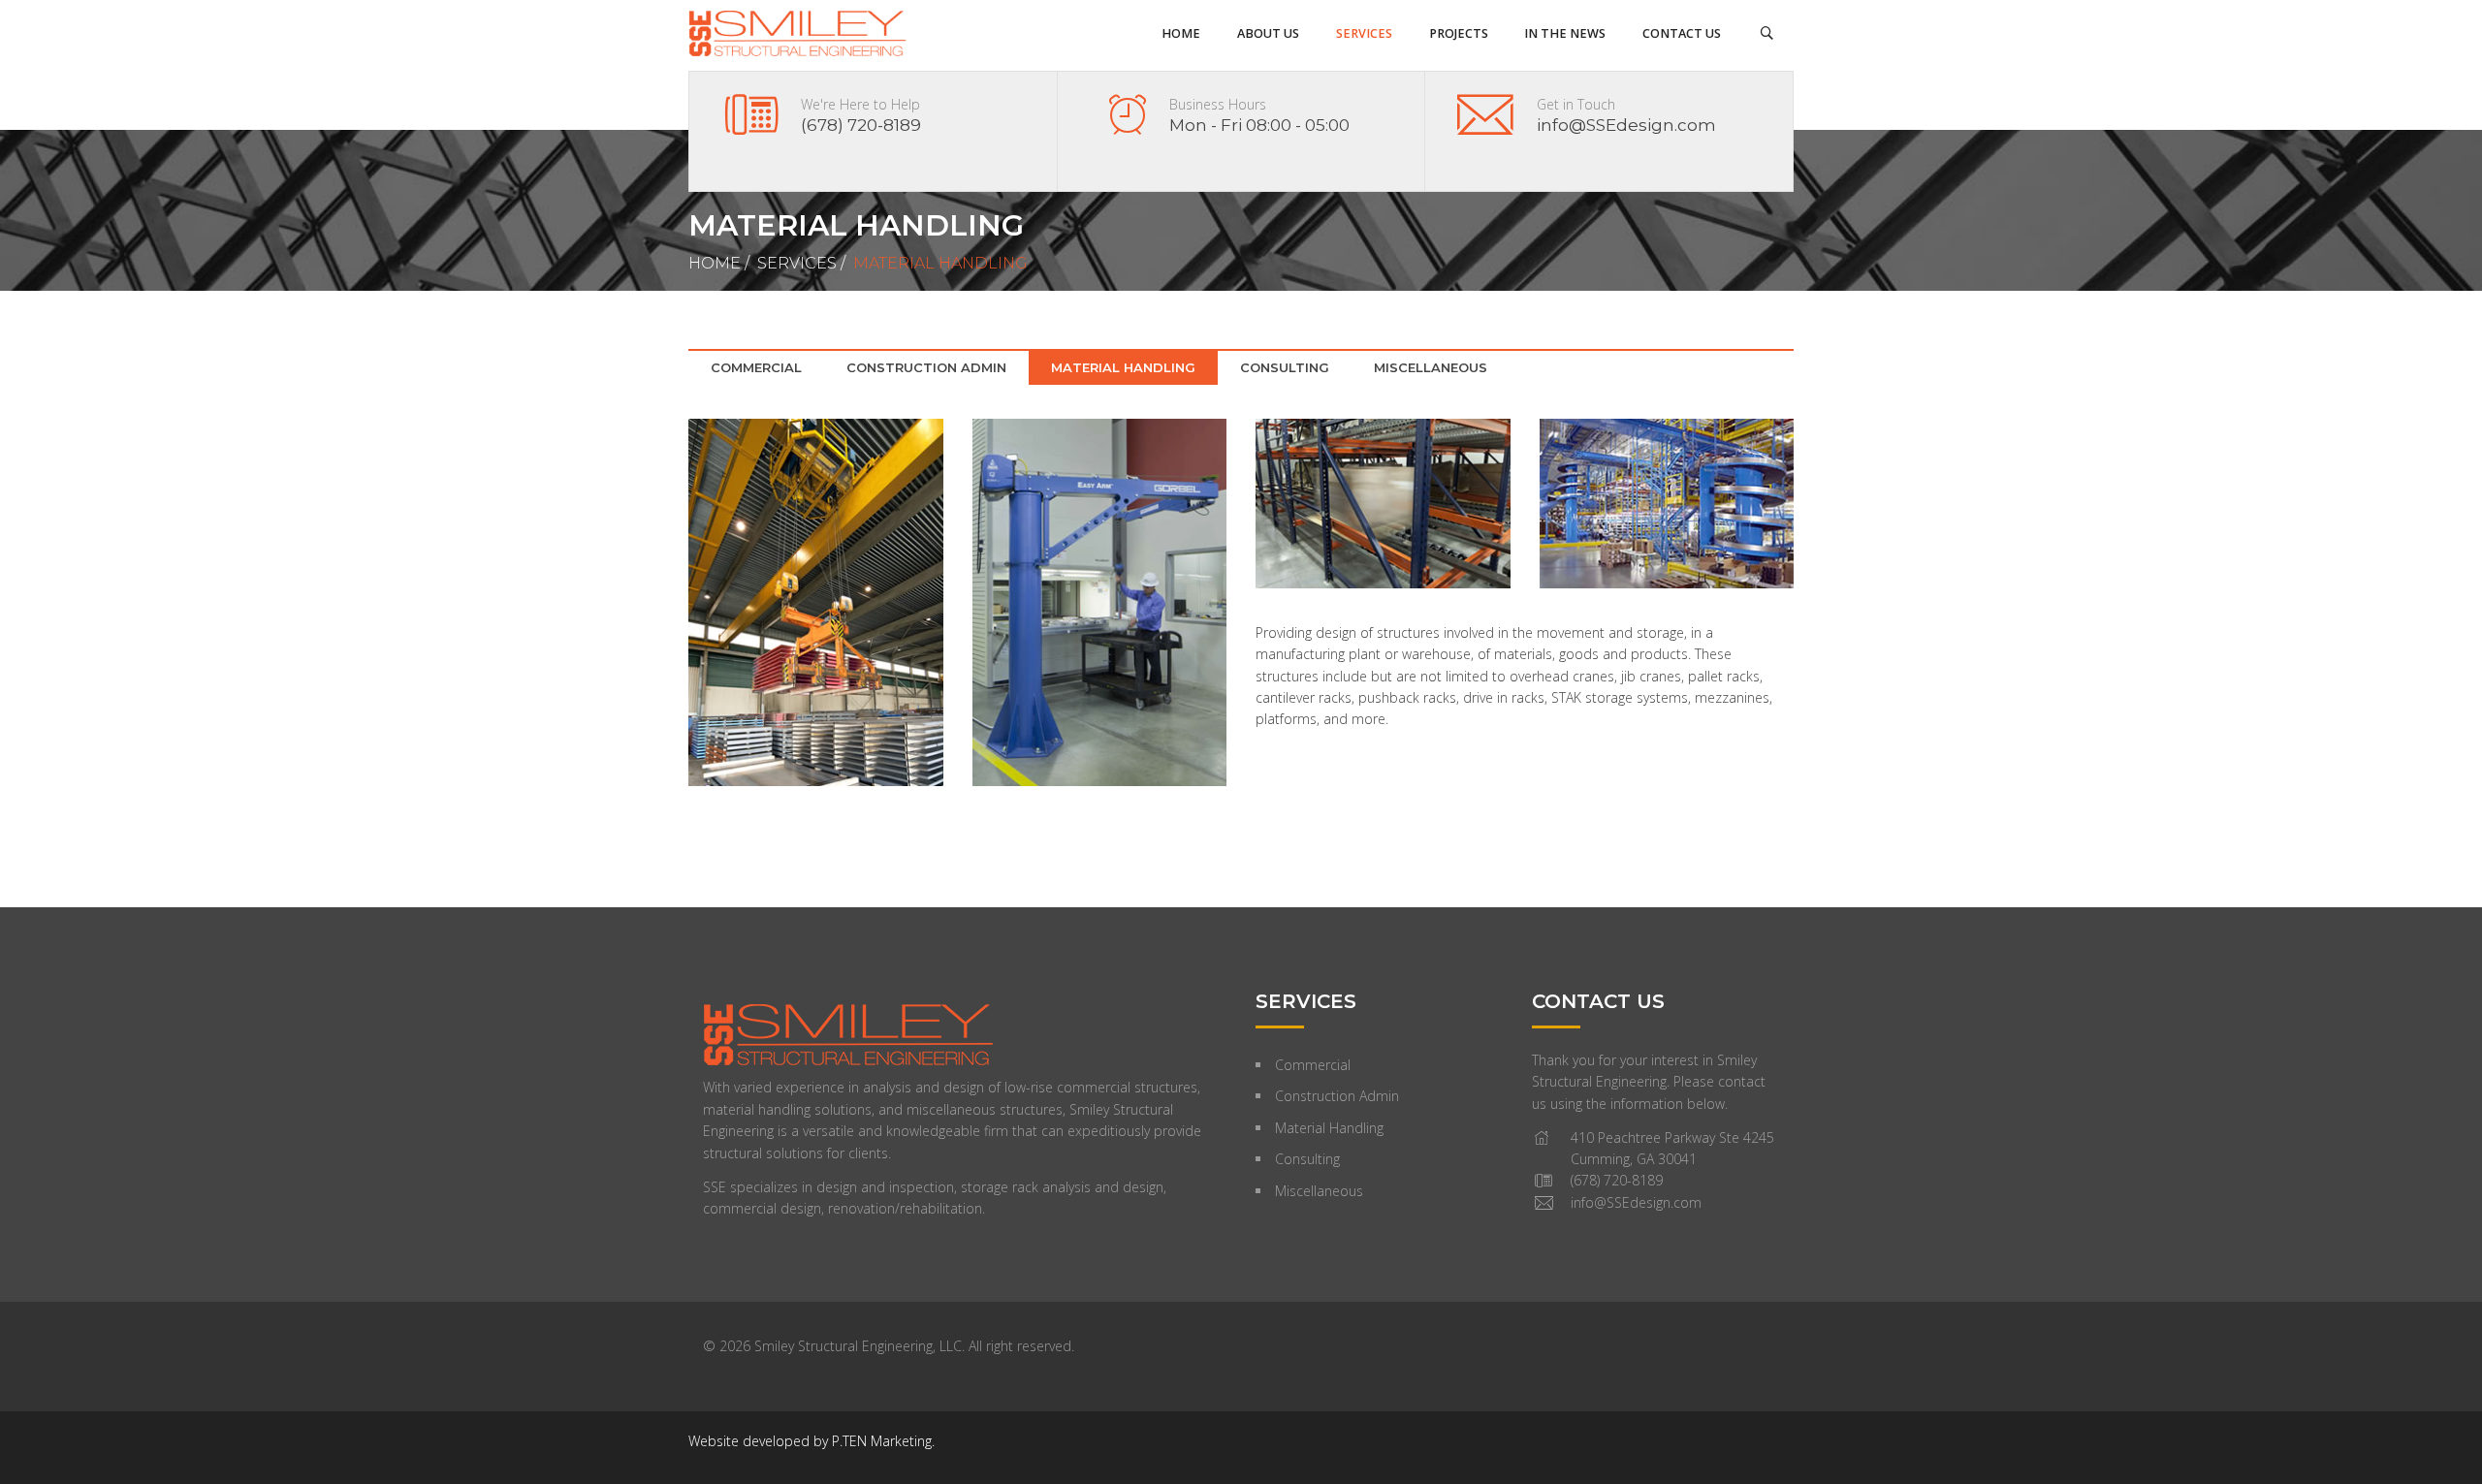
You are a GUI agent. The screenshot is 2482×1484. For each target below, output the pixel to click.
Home (715, 263)
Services (797, 263)
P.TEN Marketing (882, 1441)
